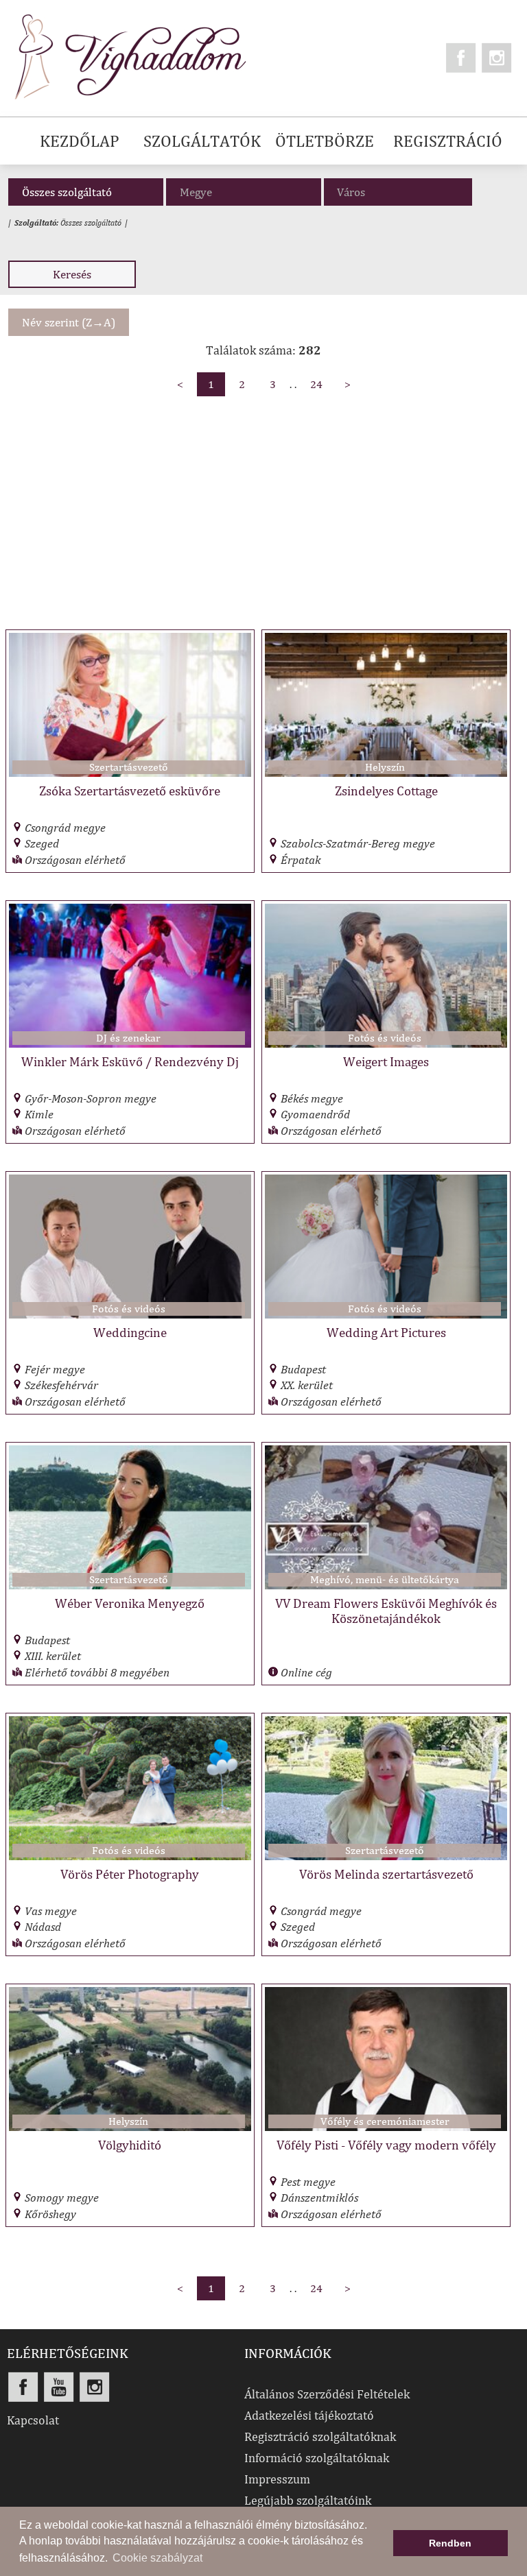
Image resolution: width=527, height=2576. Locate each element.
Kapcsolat (33, 2420)
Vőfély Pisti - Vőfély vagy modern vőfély (386, 2145)
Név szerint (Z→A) (69, 322)
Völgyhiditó (130, 2145)
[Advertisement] (263, 507)
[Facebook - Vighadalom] (461, 58)
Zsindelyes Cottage (386, 791)
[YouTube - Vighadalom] (59, 2387)
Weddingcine (130, 1332)
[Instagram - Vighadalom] (497, 58)
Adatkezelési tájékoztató (309, 2415)
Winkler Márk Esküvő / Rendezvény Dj (130, 1061)
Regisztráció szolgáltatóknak (320, 2436)
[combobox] (398, 192)
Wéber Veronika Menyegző (130, 1603)
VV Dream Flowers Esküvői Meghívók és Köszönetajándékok (386, 1611)
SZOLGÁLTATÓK (202, 141)
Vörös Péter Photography (130, 1874)
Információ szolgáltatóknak (317, 2458)
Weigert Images (386, 1061)
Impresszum (277, 2479)
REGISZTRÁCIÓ (448, 141)
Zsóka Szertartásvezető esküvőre (130, 791)
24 (316, 384)
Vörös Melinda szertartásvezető (386, 1874)
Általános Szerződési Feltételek (327, 2394)
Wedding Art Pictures (386, 1332)
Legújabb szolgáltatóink (308, 2500)
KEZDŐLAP (80, 141)
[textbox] (401, 192)
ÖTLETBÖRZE (325, 141)
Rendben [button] (450, 2543)
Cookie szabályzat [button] (157, 2558)
